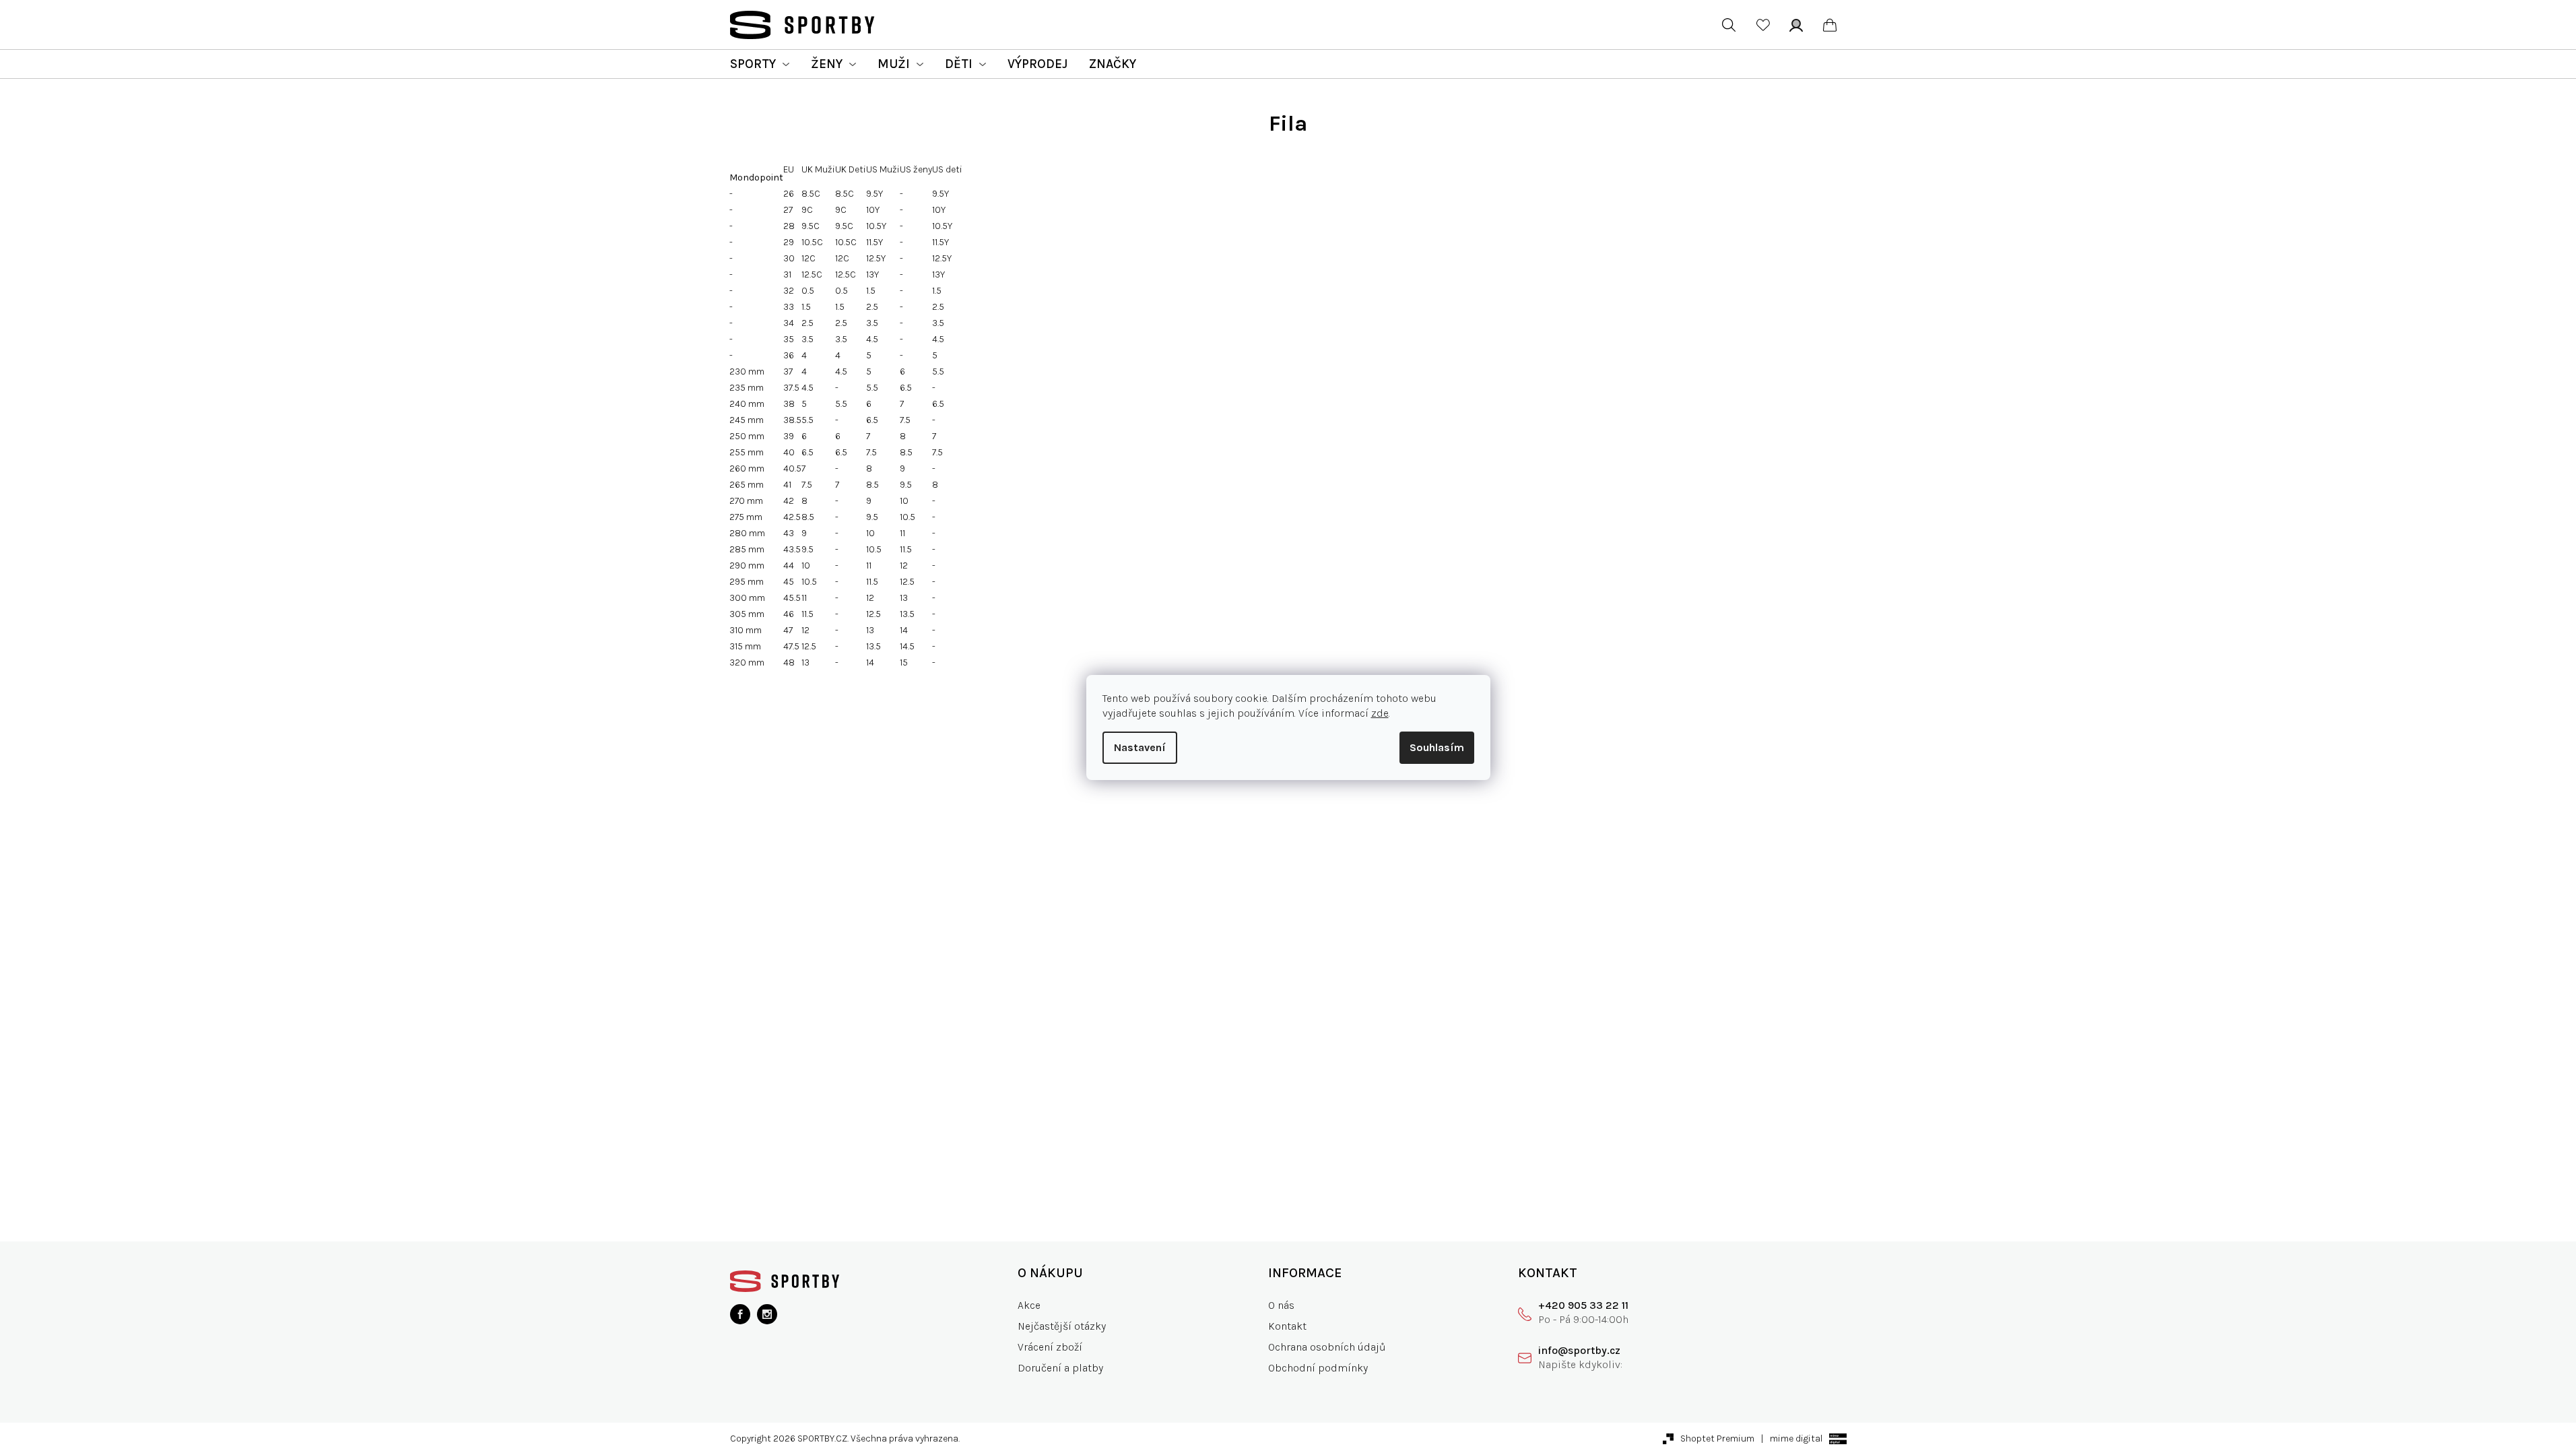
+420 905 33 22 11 (1583, 1305)
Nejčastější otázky (1062, 1326)
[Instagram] (767, 1314)
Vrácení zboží (1050, 1347)
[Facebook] (740, 1314)
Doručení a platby (1060, 1368)
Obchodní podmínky (1318, 1368)
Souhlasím (1437, 747)
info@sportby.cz (1579, 1350)
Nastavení (1140, 747)
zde (1380, 713)
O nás (1281, 1305)
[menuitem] (760, 64)
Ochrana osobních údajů (1327, 1347)
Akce (1029, 1305)
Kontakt (1287, 1326)
